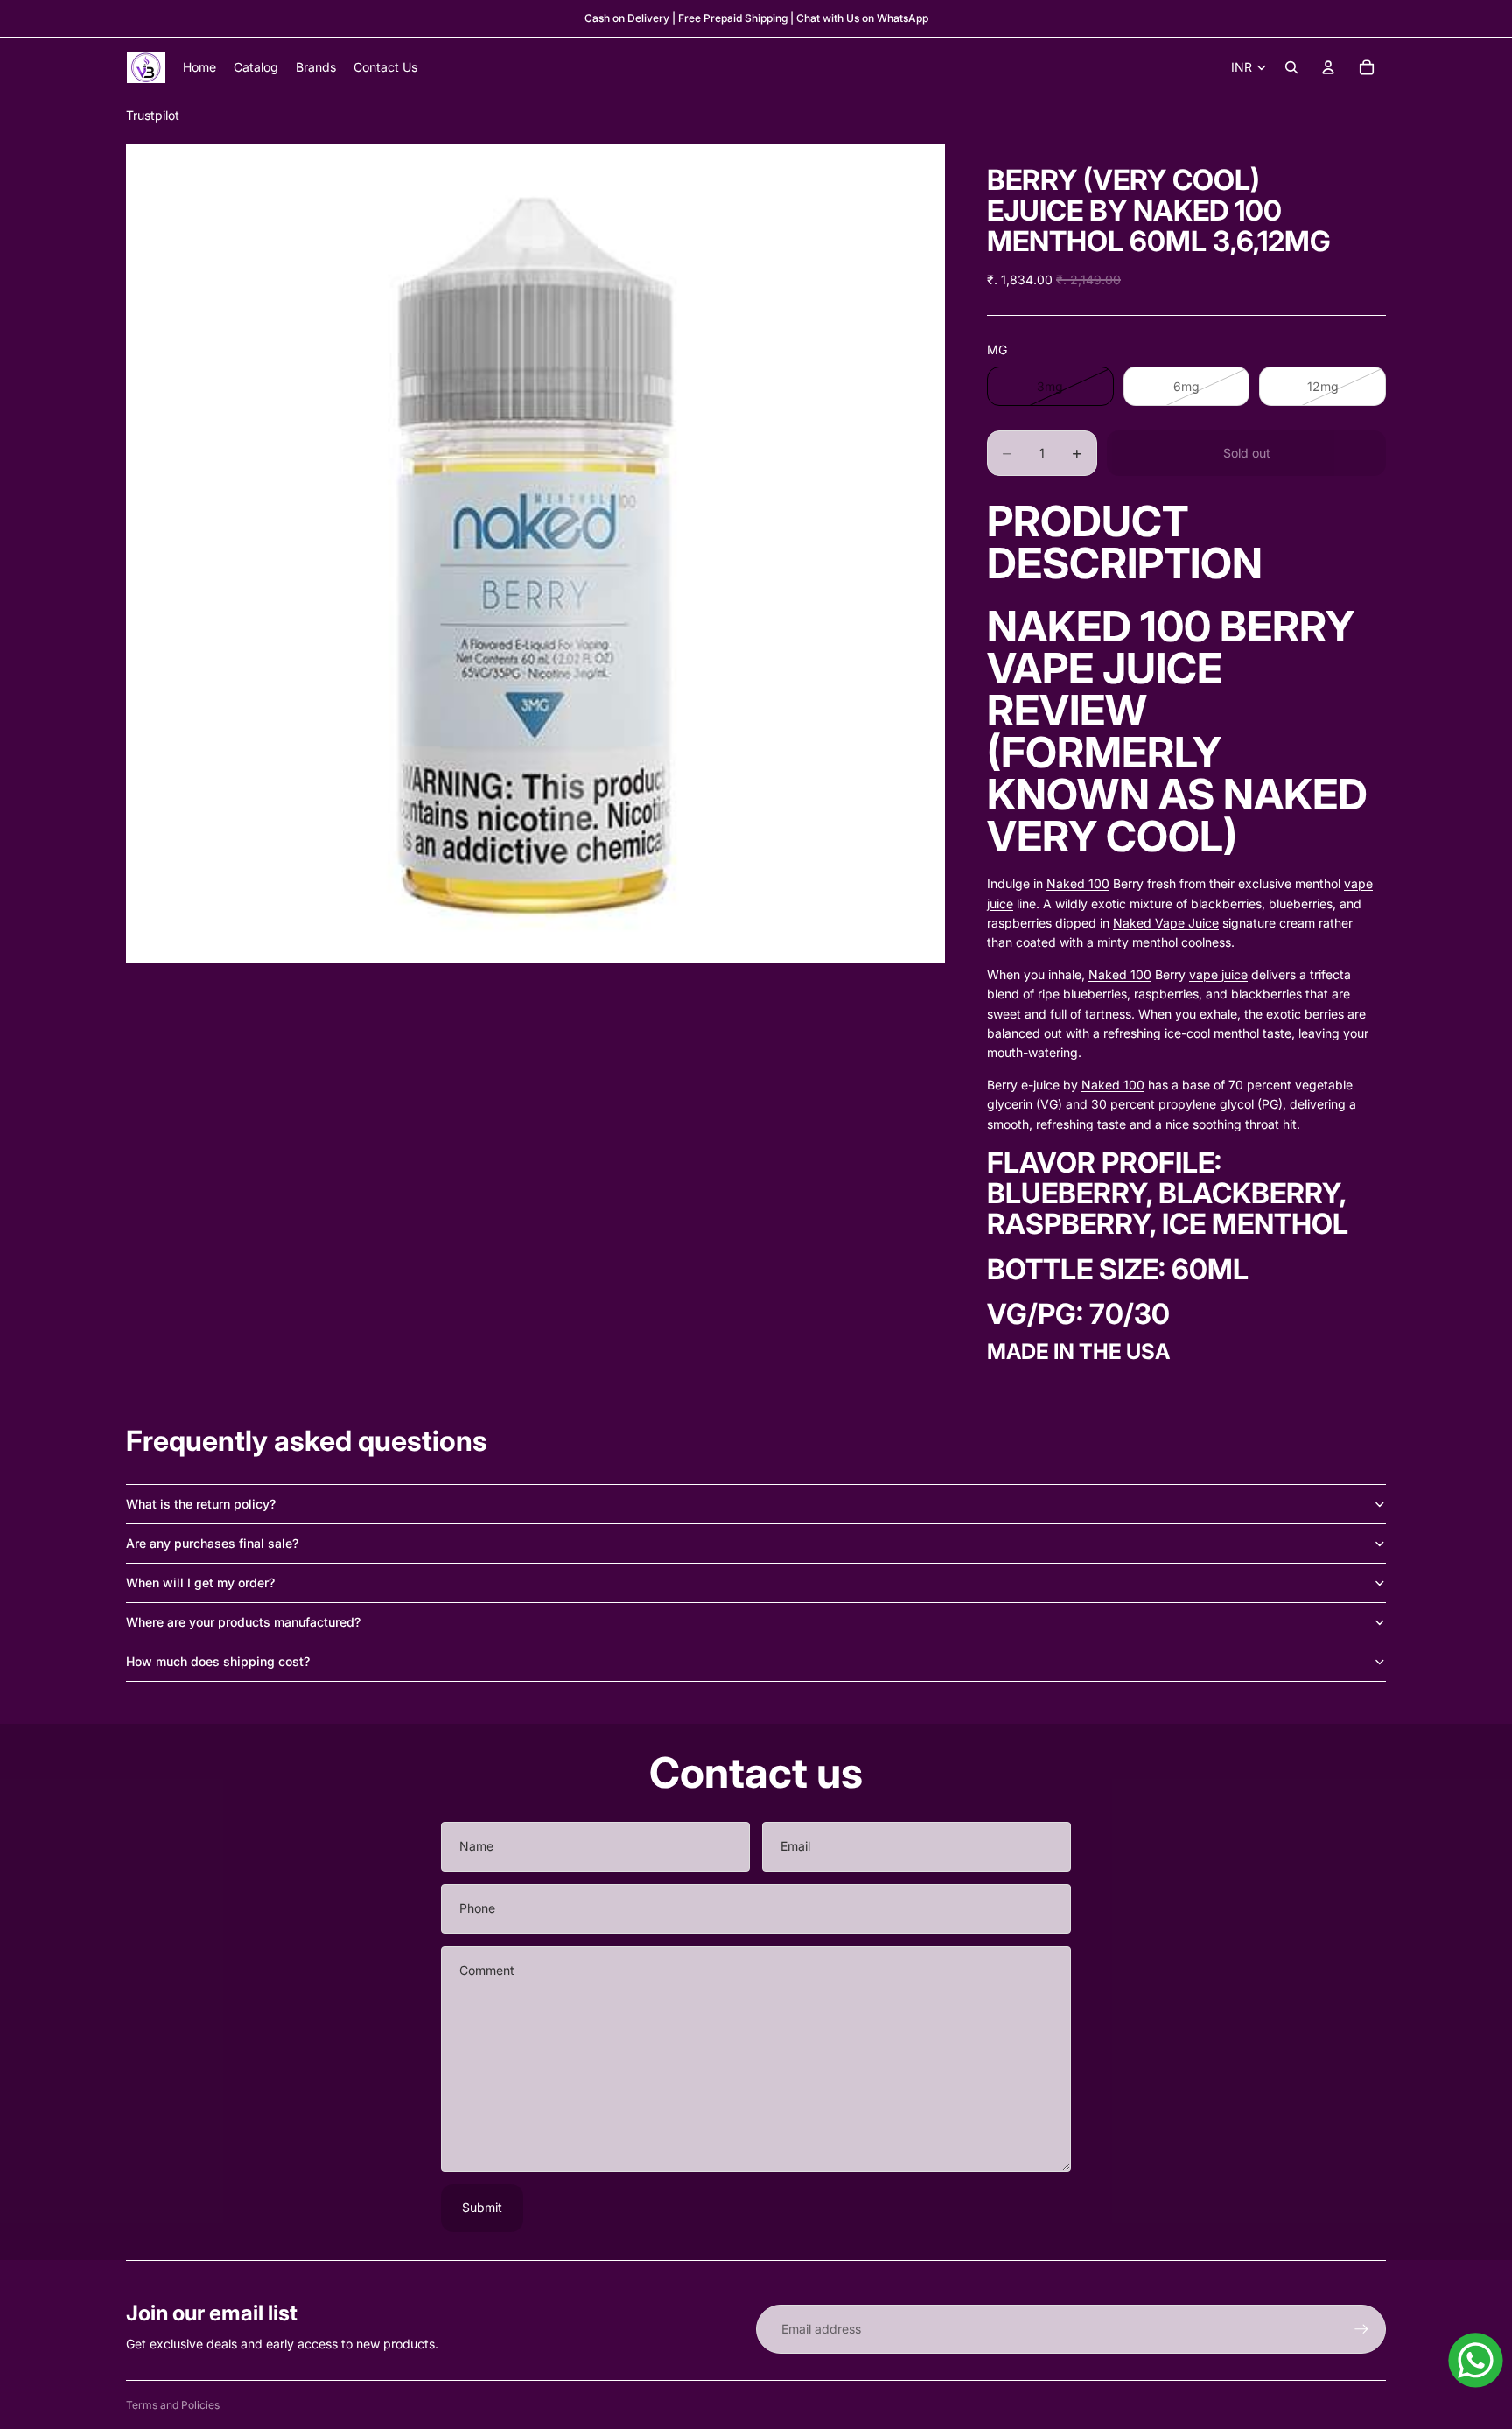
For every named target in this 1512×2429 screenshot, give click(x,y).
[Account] (1328, 67)
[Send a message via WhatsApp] (1476, 2360)
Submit (482, 2207)
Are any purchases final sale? (212, 1543)
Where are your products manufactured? (243, 1622)
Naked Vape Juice (1166, 923)
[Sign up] (1361, 2329)
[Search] (1291, 67)
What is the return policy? (201, 1504)
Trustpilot (153, 115)
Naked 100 (1078, 883)
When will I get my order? (200, 1582)
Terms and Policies (173, 2405)
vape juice (1218, 974)
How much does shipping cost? (218, 1661)
